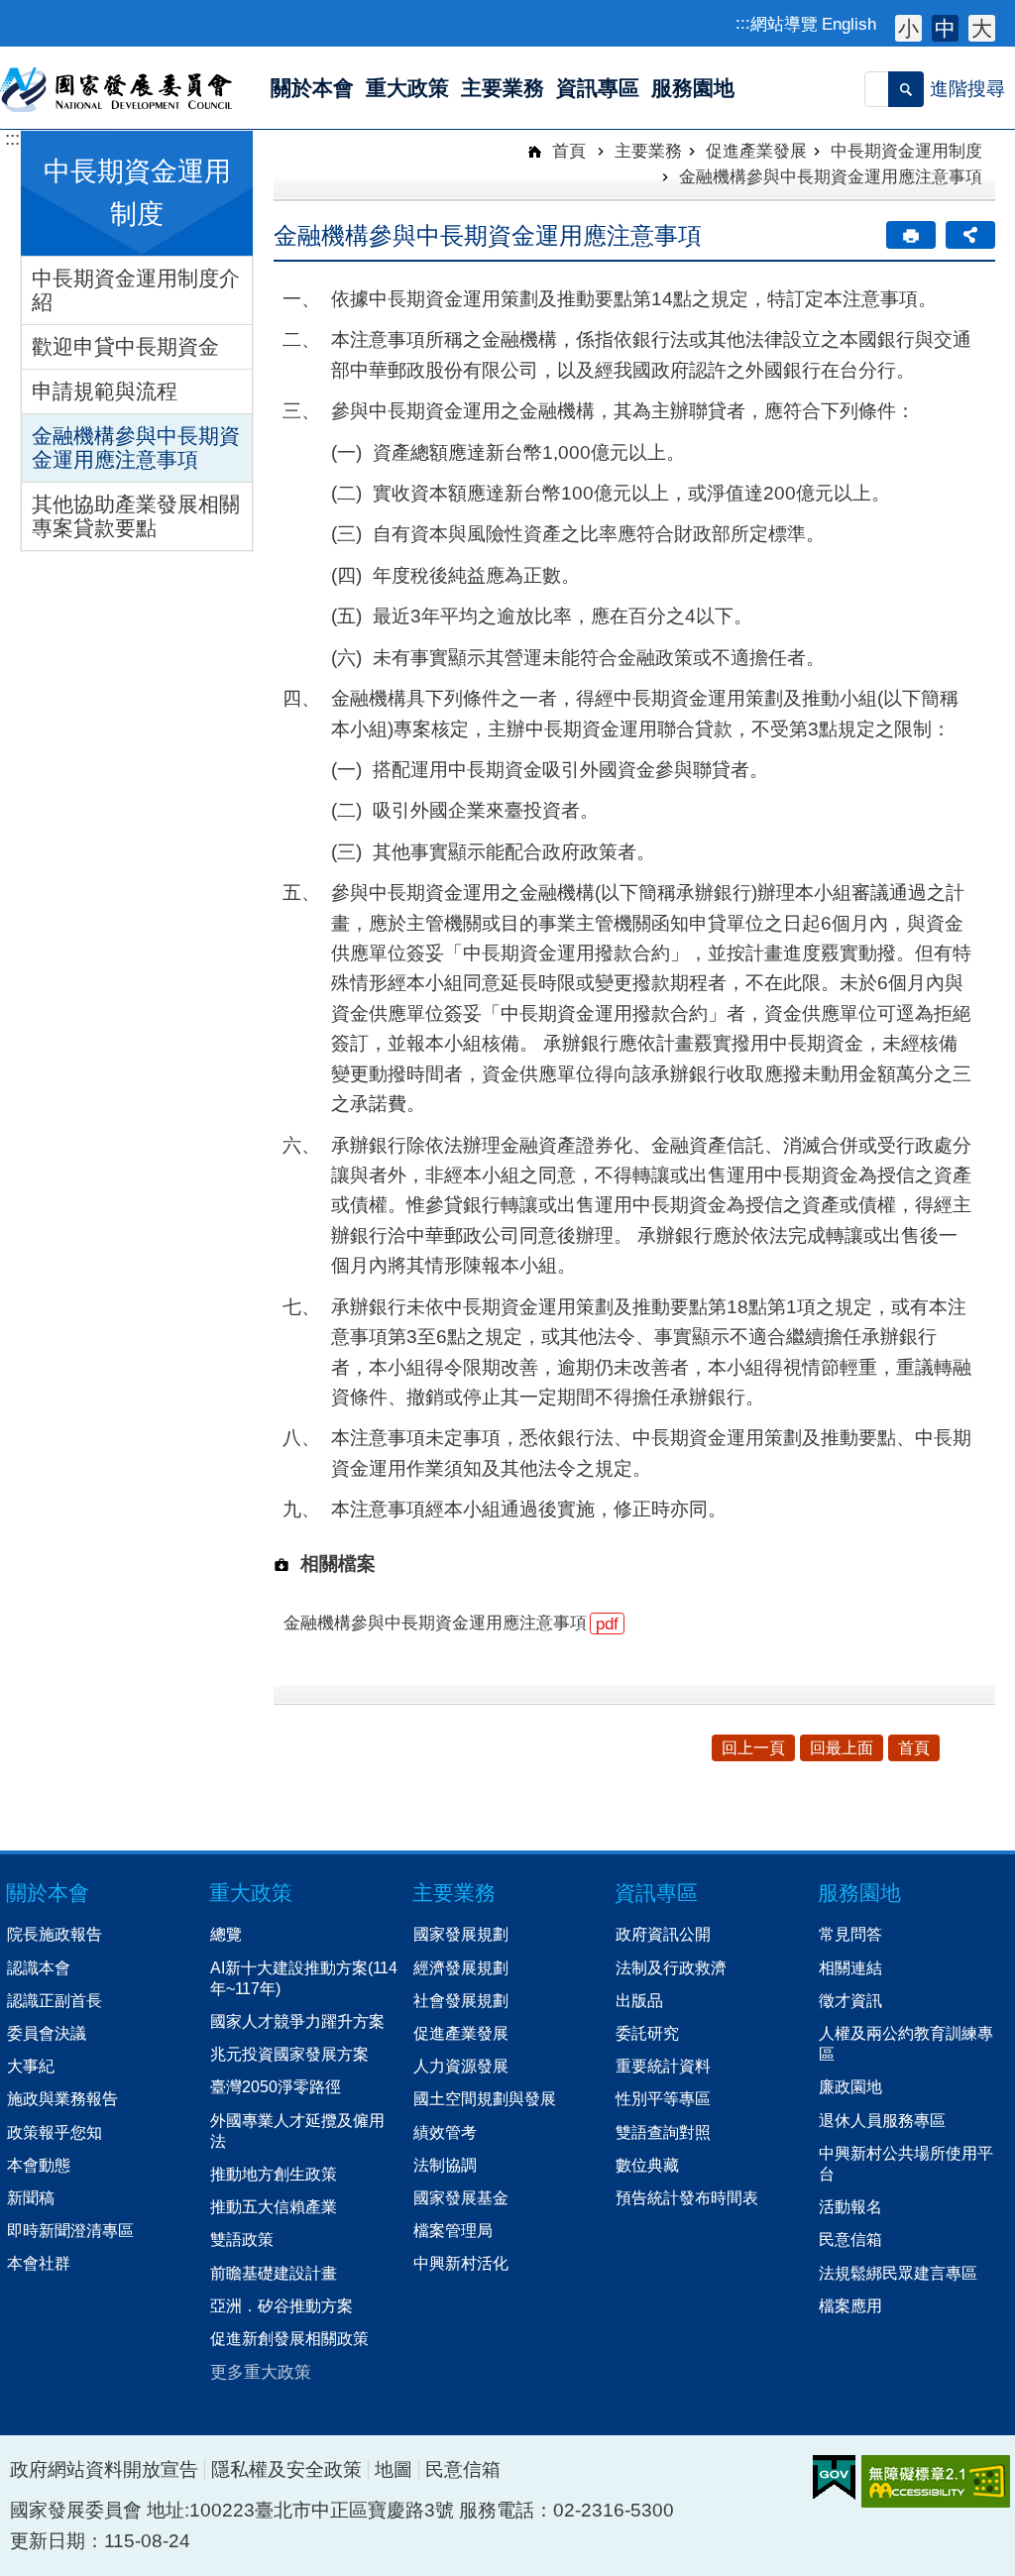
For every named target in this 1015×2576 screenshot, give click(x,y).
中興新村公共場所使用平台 (906, 2163)
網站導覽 (784, 24)
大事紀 (31, 2066)
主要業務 (648, 151)
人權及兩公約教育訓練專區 (906, 2043)
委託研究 (647, 2033)
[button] (906, 89)
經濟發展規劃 (461, 1967)
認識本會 (39, 1967)
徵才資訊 (850, 2000)
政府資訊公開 (663, 1934)
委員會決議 (47, 2033)
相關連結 (850, 1967)
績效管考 (445, 2132)
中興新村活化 (461, 2263)
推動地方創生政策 (274, 2174)
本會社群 (39, 2263)
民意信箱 (850, 2239)
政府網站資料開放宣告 (104, 2469)
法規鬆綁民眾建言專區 (898, 2273)
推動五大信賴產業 (274, 2206)
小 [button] (908, 28)
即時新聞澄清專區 (70, 2230)
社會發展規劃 (461, 2000)
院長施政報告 (55, 1934)
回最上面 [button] (842, 1748)
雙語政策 (242, 2239)
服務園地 (859, 1893)
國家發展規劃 (461, 1934)
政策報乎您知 (55, 2132)
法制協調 (445, 2165)
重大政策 (251, 1893)
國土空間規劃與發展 (485, 2098)
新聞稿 (31, 2197)
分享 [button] (970, 235)
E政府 (834, 2477)
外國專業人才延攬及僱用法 (297, 2130)
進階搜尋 (967, 89)
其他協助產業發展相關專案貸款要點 (136, 516)
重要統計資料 (663, 2066)
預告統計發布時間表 (687, 2197)
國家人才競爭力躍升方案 (297, 2021)
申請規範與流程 (105, 391)
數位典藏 (647, 2165)
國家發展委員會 (117, 88)
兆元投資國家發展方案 (289, 2054)
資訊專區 (656, 1893)
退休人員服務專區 (882, 2120)
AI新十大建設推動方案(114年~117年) (304, 1978)
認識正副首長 (55, 2000)
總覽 (226, 1934)
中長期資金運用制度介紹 (136, 290)
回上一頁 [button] (753, 1748)
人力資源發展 (461, 2066)
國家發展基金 (461, 2197)
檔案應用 (850, 2305)
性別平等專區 (663, 2098)
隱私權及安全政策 (286, 2469)
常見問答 (850, 1934)
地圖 (394, 2469)
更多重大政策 (261, 2372)
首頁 (566, 151)
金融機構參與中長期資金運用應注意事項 (136, 448)
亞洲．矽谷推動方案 (282, 2305)
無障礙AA (936, 2481)
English (849, 24)
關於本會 (48, 1893)
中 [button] (945, 28)
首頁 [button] (914, 1748)
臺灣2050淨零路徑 (276, 2086)
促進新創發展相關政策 (289, 2338)
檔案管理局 (453, 2230)
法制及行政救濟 (671, 1967)
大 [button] (982, 28)
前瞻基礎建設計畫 (274, 2273)
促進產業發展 (756, 151)
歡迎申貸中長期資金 (125, 346)
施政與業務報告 (62, 2098)
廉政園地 (850, 2086)
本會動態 (39, 2165)
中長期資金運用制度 (906, 151)
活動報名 (850, 2206)
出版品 (639, 2000)
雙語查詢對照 (663, 2132)
